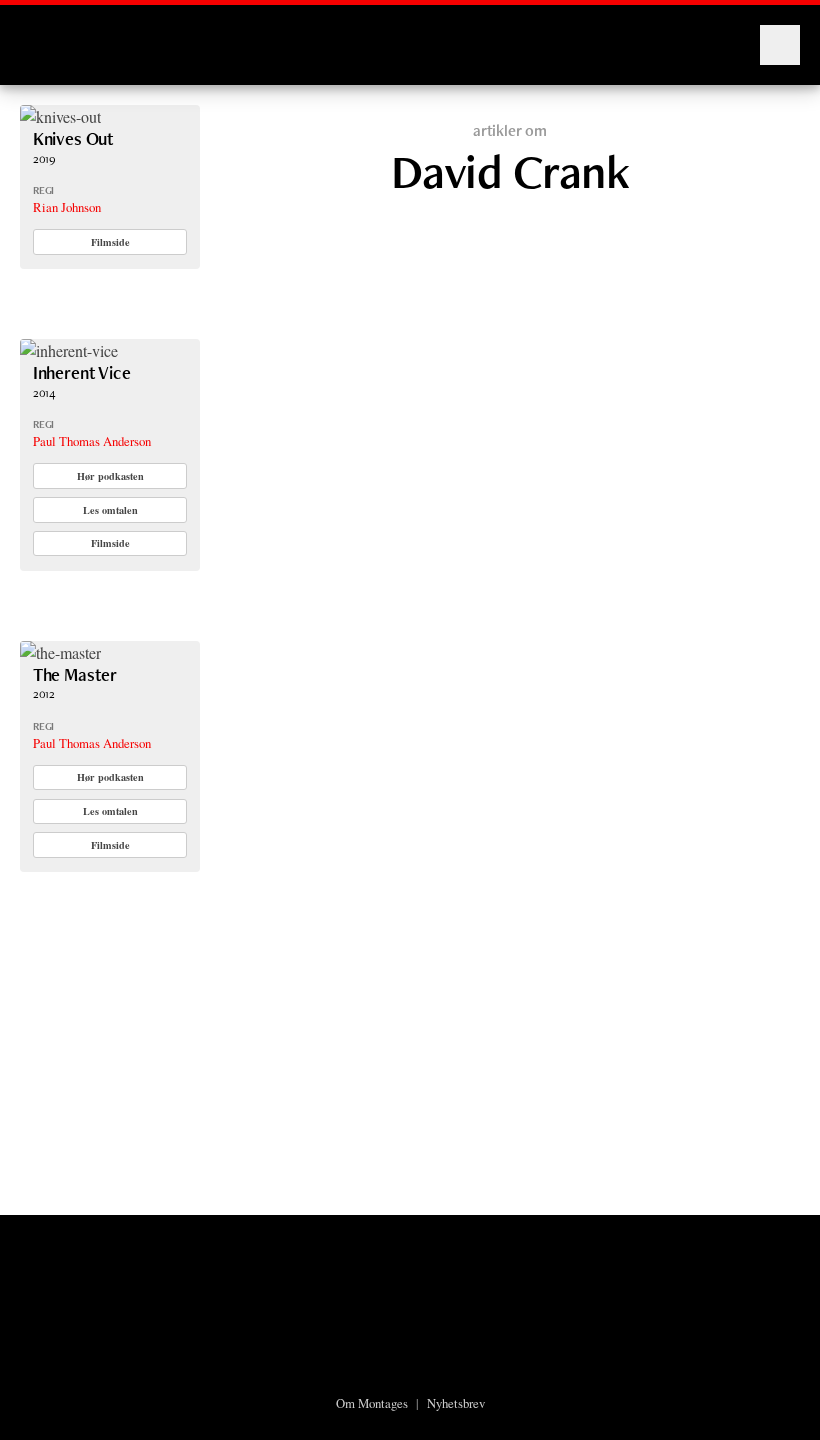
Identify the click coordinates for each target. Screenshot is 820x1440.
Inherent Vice (82, 372)
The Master (75, 674)
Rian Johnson (67, 207)
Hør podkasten (110, 476)
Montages (53, 35)
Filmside (110, 242)
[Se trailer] (60, 116)
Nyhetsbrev (456, 1403)
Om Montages (372, 1403)
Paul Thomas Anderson (92, 441)
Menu (780, 45)
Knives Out (73, 138)
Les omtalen (110, 510)
